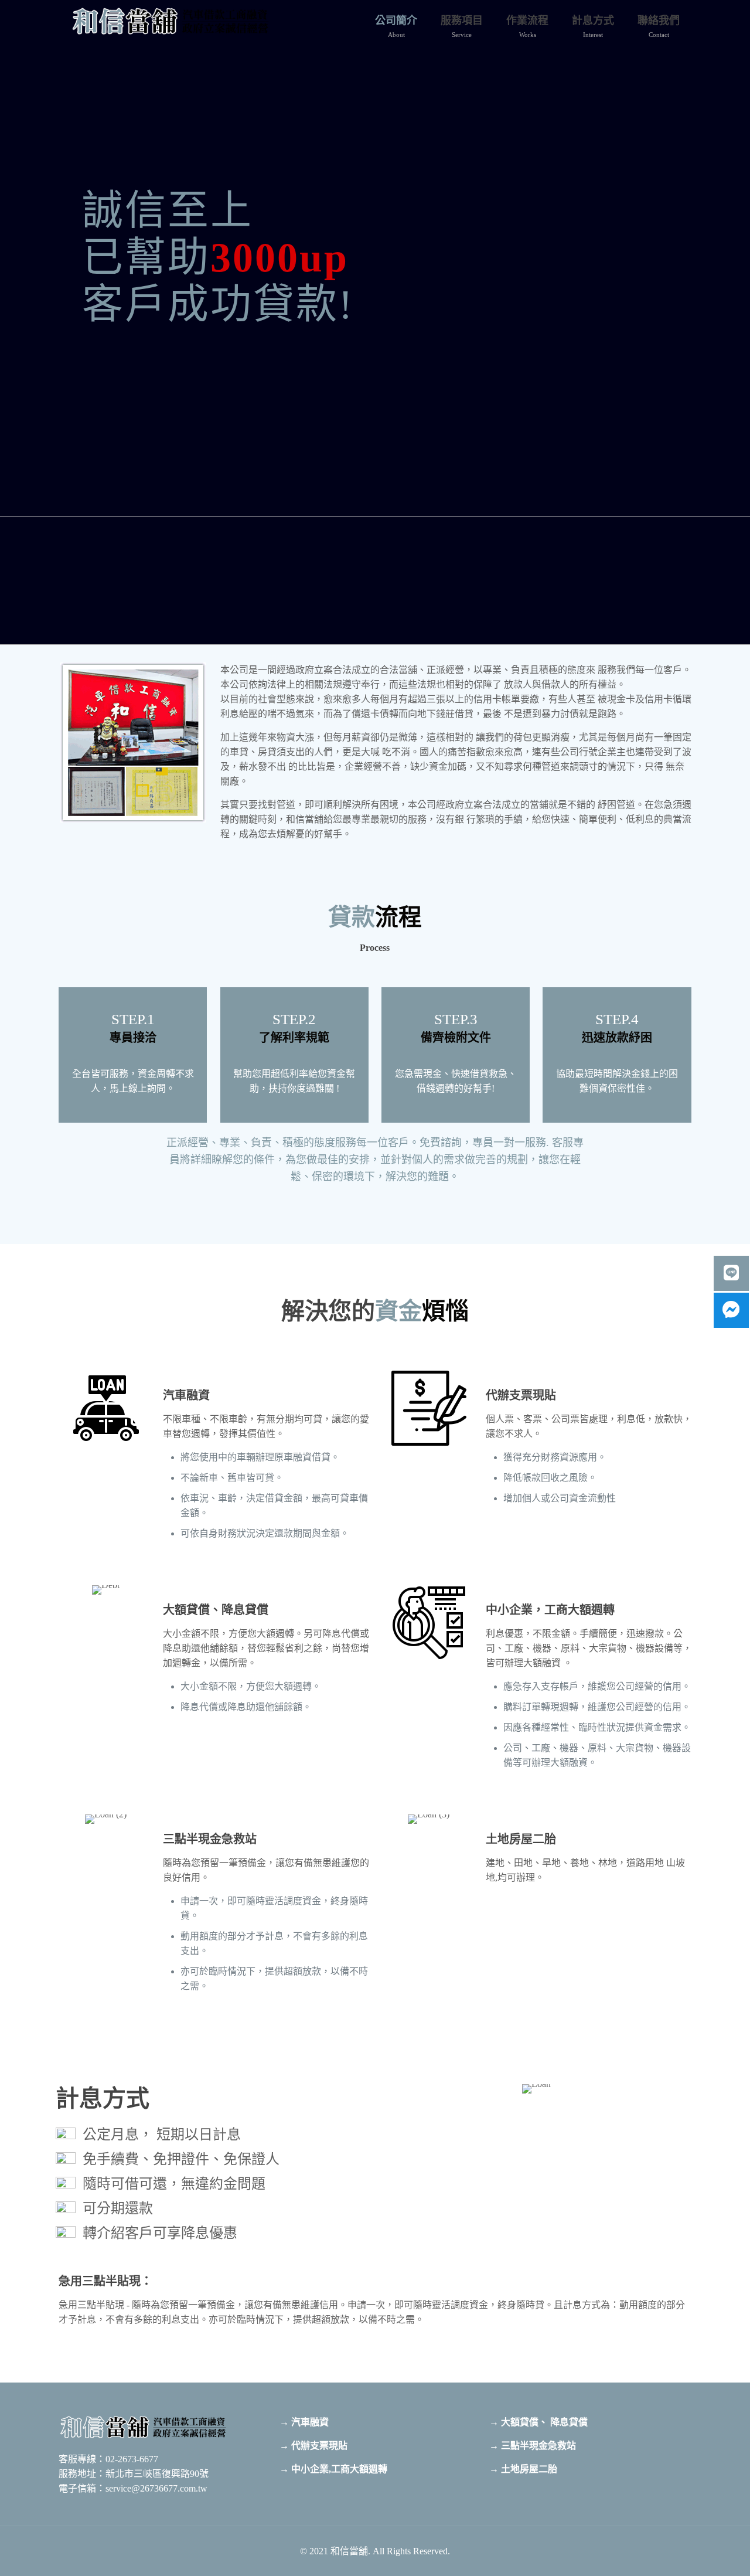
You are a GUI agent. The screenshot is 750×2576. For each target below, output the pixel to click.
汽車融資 (310, 2422)
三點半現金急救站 (538, 2446)
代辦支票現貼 (319, 2446)
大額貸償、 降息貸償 (544, 2422)
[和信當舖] (172, 21)
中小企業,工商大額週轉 (339, 2469)
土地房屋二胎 (529, 2469)
